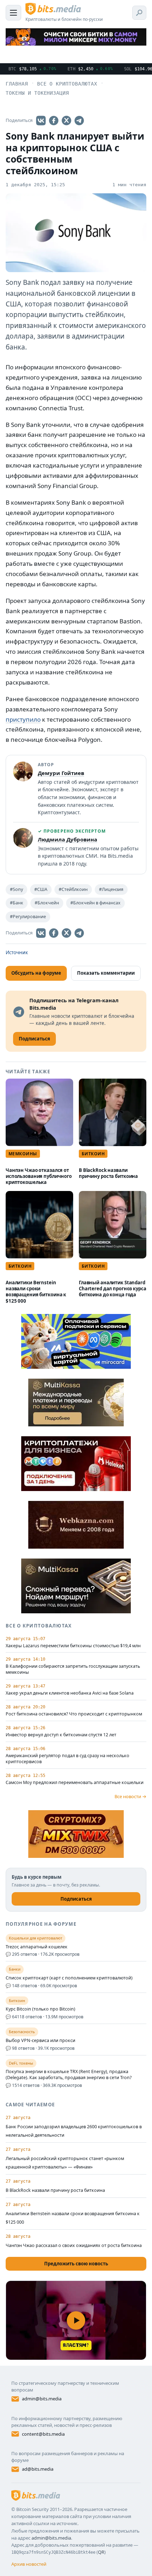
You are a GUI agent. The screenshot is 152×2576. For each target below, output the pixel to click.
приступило (23, 719)
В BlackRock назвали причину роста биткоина (108, 1173)
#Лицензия (111, 889)
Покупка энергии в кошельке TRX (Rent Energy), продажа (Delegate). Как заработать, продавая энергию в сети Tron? (69, 2075)
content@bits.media (43, 2434)
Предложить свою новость (76, 2264)
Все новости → (130, 1796)
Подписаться (76, 1899)
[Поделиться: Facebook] (54, 121)
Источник (17, 952)
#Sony (16, 889)
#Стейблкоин (73, 889)
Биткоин (93, 1154)
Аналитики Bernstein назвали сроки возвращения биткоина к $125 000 (36, 1292)
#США (41, 889)
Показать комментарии (106, 973)
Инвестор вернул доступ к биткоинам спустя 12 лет (61, 1735)
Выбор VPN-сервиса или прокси (40, 2041)
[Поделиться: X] (66, 121)
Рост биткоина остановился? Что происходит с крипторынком (74, 1714)
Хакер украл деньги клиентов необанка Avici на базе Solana (70, 1693)
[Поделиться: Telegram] (79, 121)
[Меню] (13, 13)
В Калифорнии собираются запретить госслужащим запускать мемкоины (73, 1669)
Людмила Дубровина (68, 839)
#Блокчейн (47, 903)
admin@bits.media (42, 2399)
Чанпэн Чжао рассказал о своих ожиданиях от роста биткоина (74, 2245)
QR (101, 2552)
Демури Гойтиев (61, 773)
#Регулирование (28, 917)
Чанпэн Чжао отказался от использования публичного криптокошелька (39, 1176)
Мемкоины (23, 1154)
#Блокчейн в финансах (95, 903)
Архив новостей (29, 2564)
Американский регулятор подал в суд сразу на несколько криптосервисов (68, 1759)
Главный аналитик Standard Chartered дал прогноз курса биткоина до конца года (112, 1289)
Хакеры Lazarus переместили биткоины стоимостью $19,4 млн (73, 1646)
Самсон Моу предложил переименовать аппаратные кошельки (75, 1783)
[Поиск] (139, 13)
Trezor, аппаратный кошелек (37, 1947)
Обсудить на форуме (36, 973)
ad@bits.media (38, 2469)
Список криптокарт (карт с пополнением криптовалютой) (69, 1978)
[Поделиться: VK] (41, 121)
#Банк (17, 903)
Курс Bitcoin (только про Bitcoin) (40, 2009)
